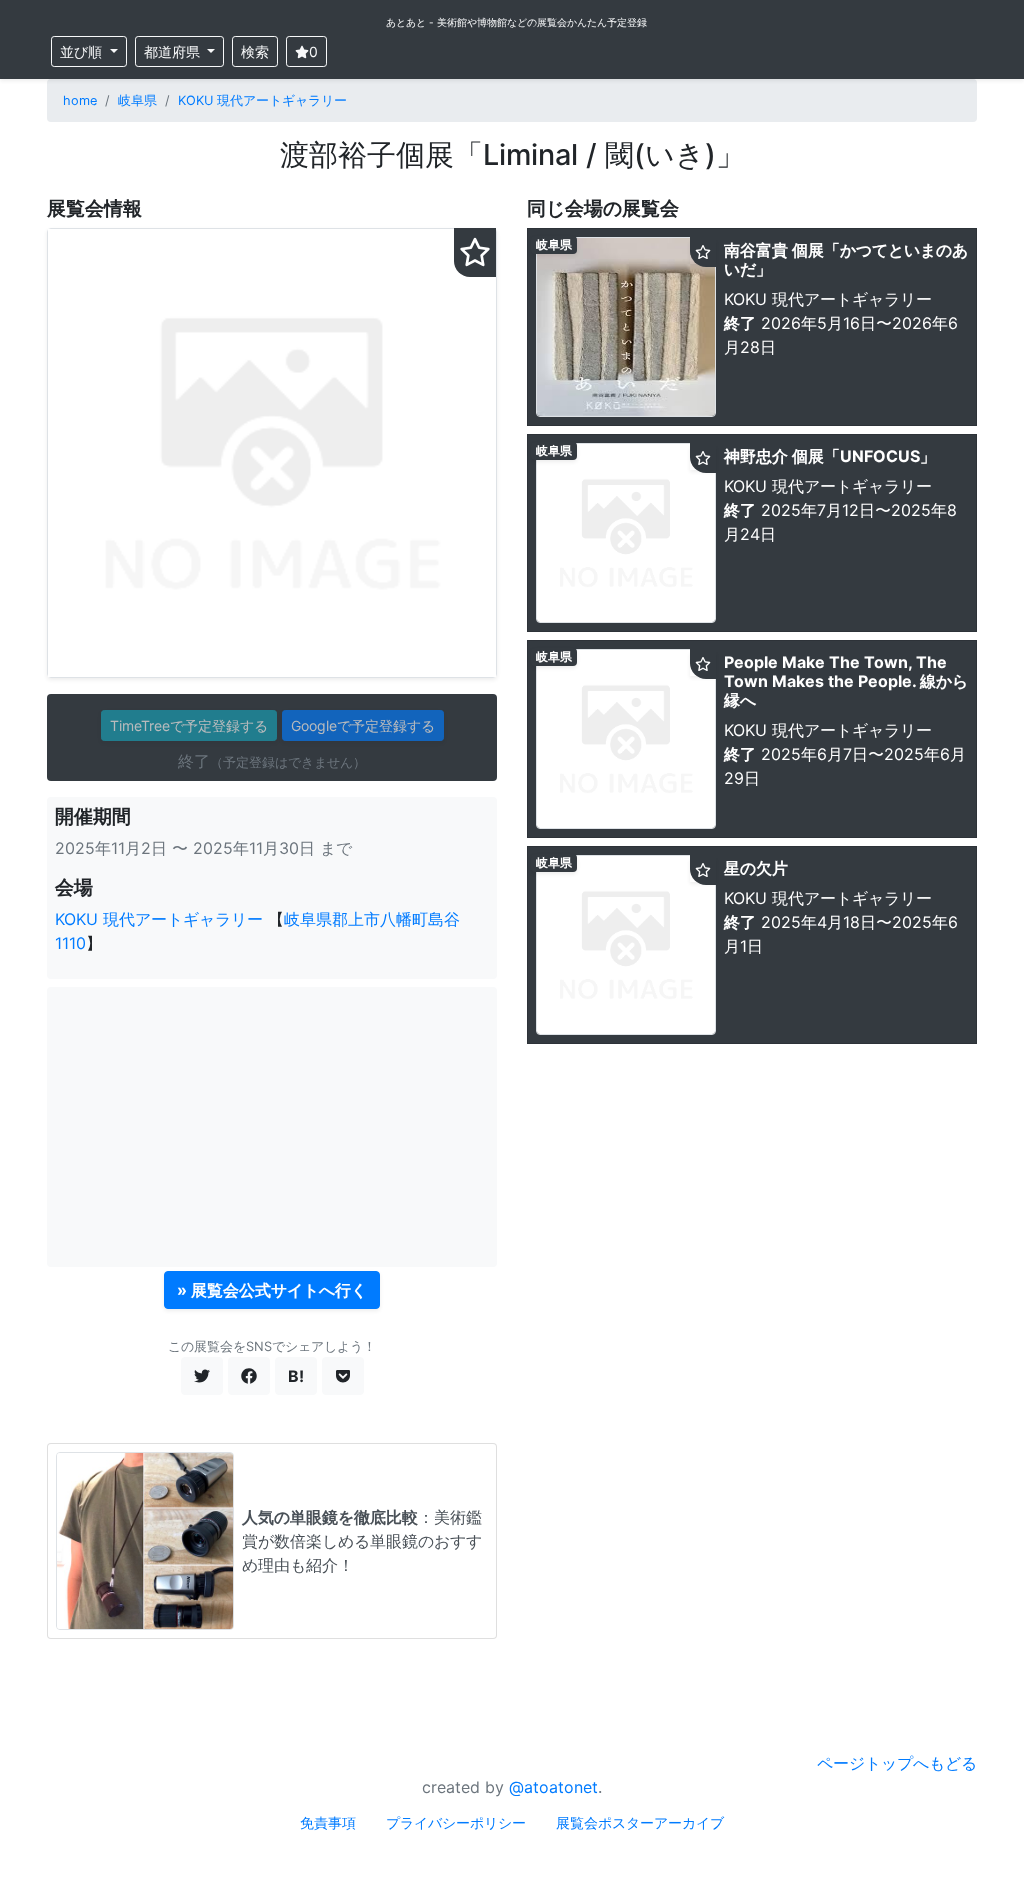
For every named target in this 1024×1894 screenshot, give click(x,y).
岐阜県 (137, 100)
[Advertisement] (272, 1127)
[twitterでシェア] (202, 1376)
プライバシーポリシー (456, 1822)
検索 (255, 51)
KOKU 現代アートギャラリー (262, 100)
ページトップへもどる (897, 1763)
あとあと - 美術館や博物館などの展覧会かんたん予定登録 (516, 22)
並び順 (83, 51)
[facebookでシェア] (249, 1376)
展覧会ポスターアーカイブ (640, 1822)
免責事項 (328, 1822)
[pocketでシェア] (343, 1376)
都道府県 (174, 51)
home (80, 100)
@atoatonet (553, 1787)
